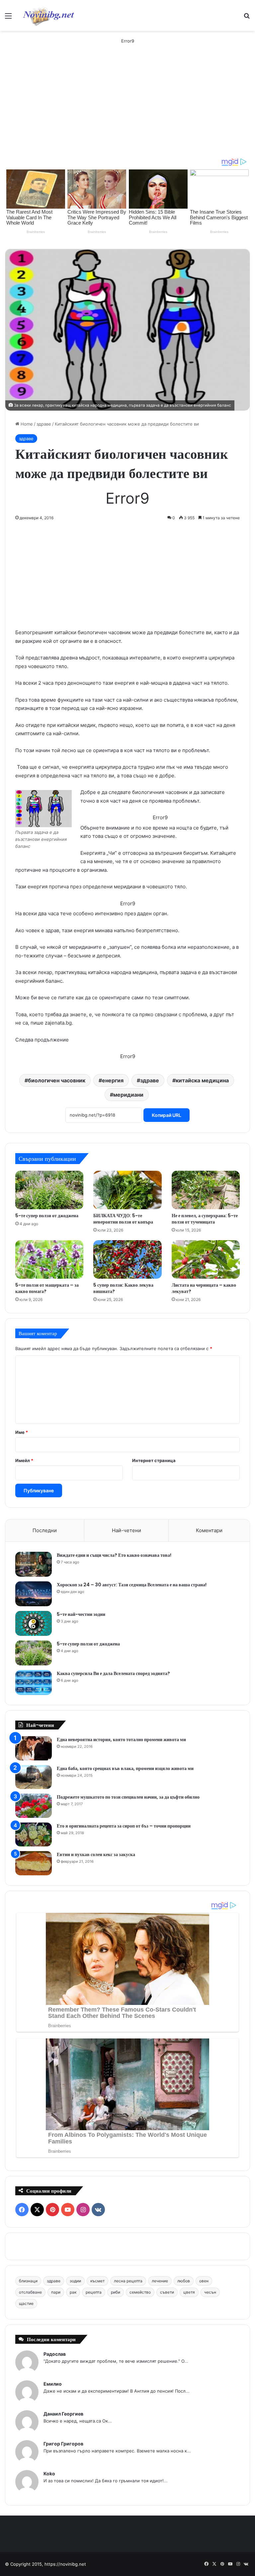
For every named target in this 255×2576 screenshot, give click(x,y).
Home (26, 424)
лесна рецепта (128, 2281)
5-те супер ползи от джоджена (47, 1216)
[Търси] (247, 18)
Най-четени (127, 1530)
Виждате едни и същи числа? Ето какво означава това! (114, 1555)
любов (184, 2281)
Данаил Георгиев (63, 2414)
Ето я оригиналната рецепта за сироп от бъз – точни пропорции (124, 1826)
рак (73, 2292)
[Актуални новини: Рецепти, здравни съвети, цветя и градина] (48, 15)
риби (116, 2292)
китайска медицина (202, 1080)
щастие (26, 2303)
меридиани (128, 1095)
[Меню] (8, 18)
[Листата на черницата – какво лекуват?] (206, 1259)
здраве (44, 424)
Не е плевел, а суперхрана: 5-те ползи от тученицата (205, 1219)
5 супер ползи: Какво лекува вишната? (123, 1288)
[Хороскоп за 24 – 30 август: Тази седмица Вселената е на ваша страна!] (34, 1594)
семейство (140, 2292)
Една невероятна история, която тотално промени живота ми (121, 1739)
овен (204, 2281)
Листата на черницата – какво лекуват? (204, 1288)
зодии (75, 2281)
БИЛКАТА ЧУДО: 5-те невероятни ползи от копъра (123, 1219)
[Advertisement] (127, 108)
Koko (49, 2474)
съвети (167, 2292)
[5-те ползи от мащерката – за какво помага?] (49, 1259)
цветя (189, 2292)
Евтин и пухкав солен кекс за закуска (96, 1854)
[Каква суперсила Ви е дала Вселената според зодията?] (34, 1683)
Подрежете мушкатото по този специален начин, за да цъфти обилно (128, 1797)
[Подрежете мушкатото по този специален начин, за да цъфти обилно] (34, 1806)
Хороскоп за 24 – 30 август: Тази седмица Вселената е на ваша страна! (132, 1585)
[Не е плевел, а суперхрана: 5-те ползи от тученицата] (206, 1190)
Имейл (24, 1460)
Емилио (53, 2384)
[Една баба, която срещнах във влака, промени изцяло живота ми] (34, 1777)
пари (56, 2292)
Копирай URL (167, 1115)
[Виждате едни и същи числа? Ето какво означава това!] (34, 1564)
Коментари (209, 1530)
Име (22, 1432)
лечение (160, 2281)
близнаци (28, 2281)
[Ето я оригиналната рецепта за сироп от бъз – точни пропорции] (34, 1835)
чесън (210, 2292)
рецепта (94, 2292)
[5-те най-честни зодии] (34, 1623)
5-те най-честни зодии (81, 1614)
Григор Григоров (63, 2444)
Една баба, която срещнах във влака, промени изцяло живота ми (125, 1768)
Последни (45, 1530)
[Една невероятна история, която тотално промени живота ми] (34, 1748)
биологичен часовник (57, 1080)
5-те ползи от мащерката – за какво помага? (47, 1288)
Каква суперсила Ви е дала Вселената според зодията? (113, 1673)
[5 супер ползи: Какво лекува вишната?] (127, 1259)
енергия (113, 1080)
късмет (97, 2281)
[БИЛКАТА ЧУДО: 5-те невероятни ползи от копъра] (127, 1190)
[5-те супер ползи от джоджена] (49, 1190)
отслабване (30, 2292)
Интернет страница (154, 1460)
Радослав (55, 2354)
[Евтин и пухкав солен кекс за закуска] (34, 1863)
